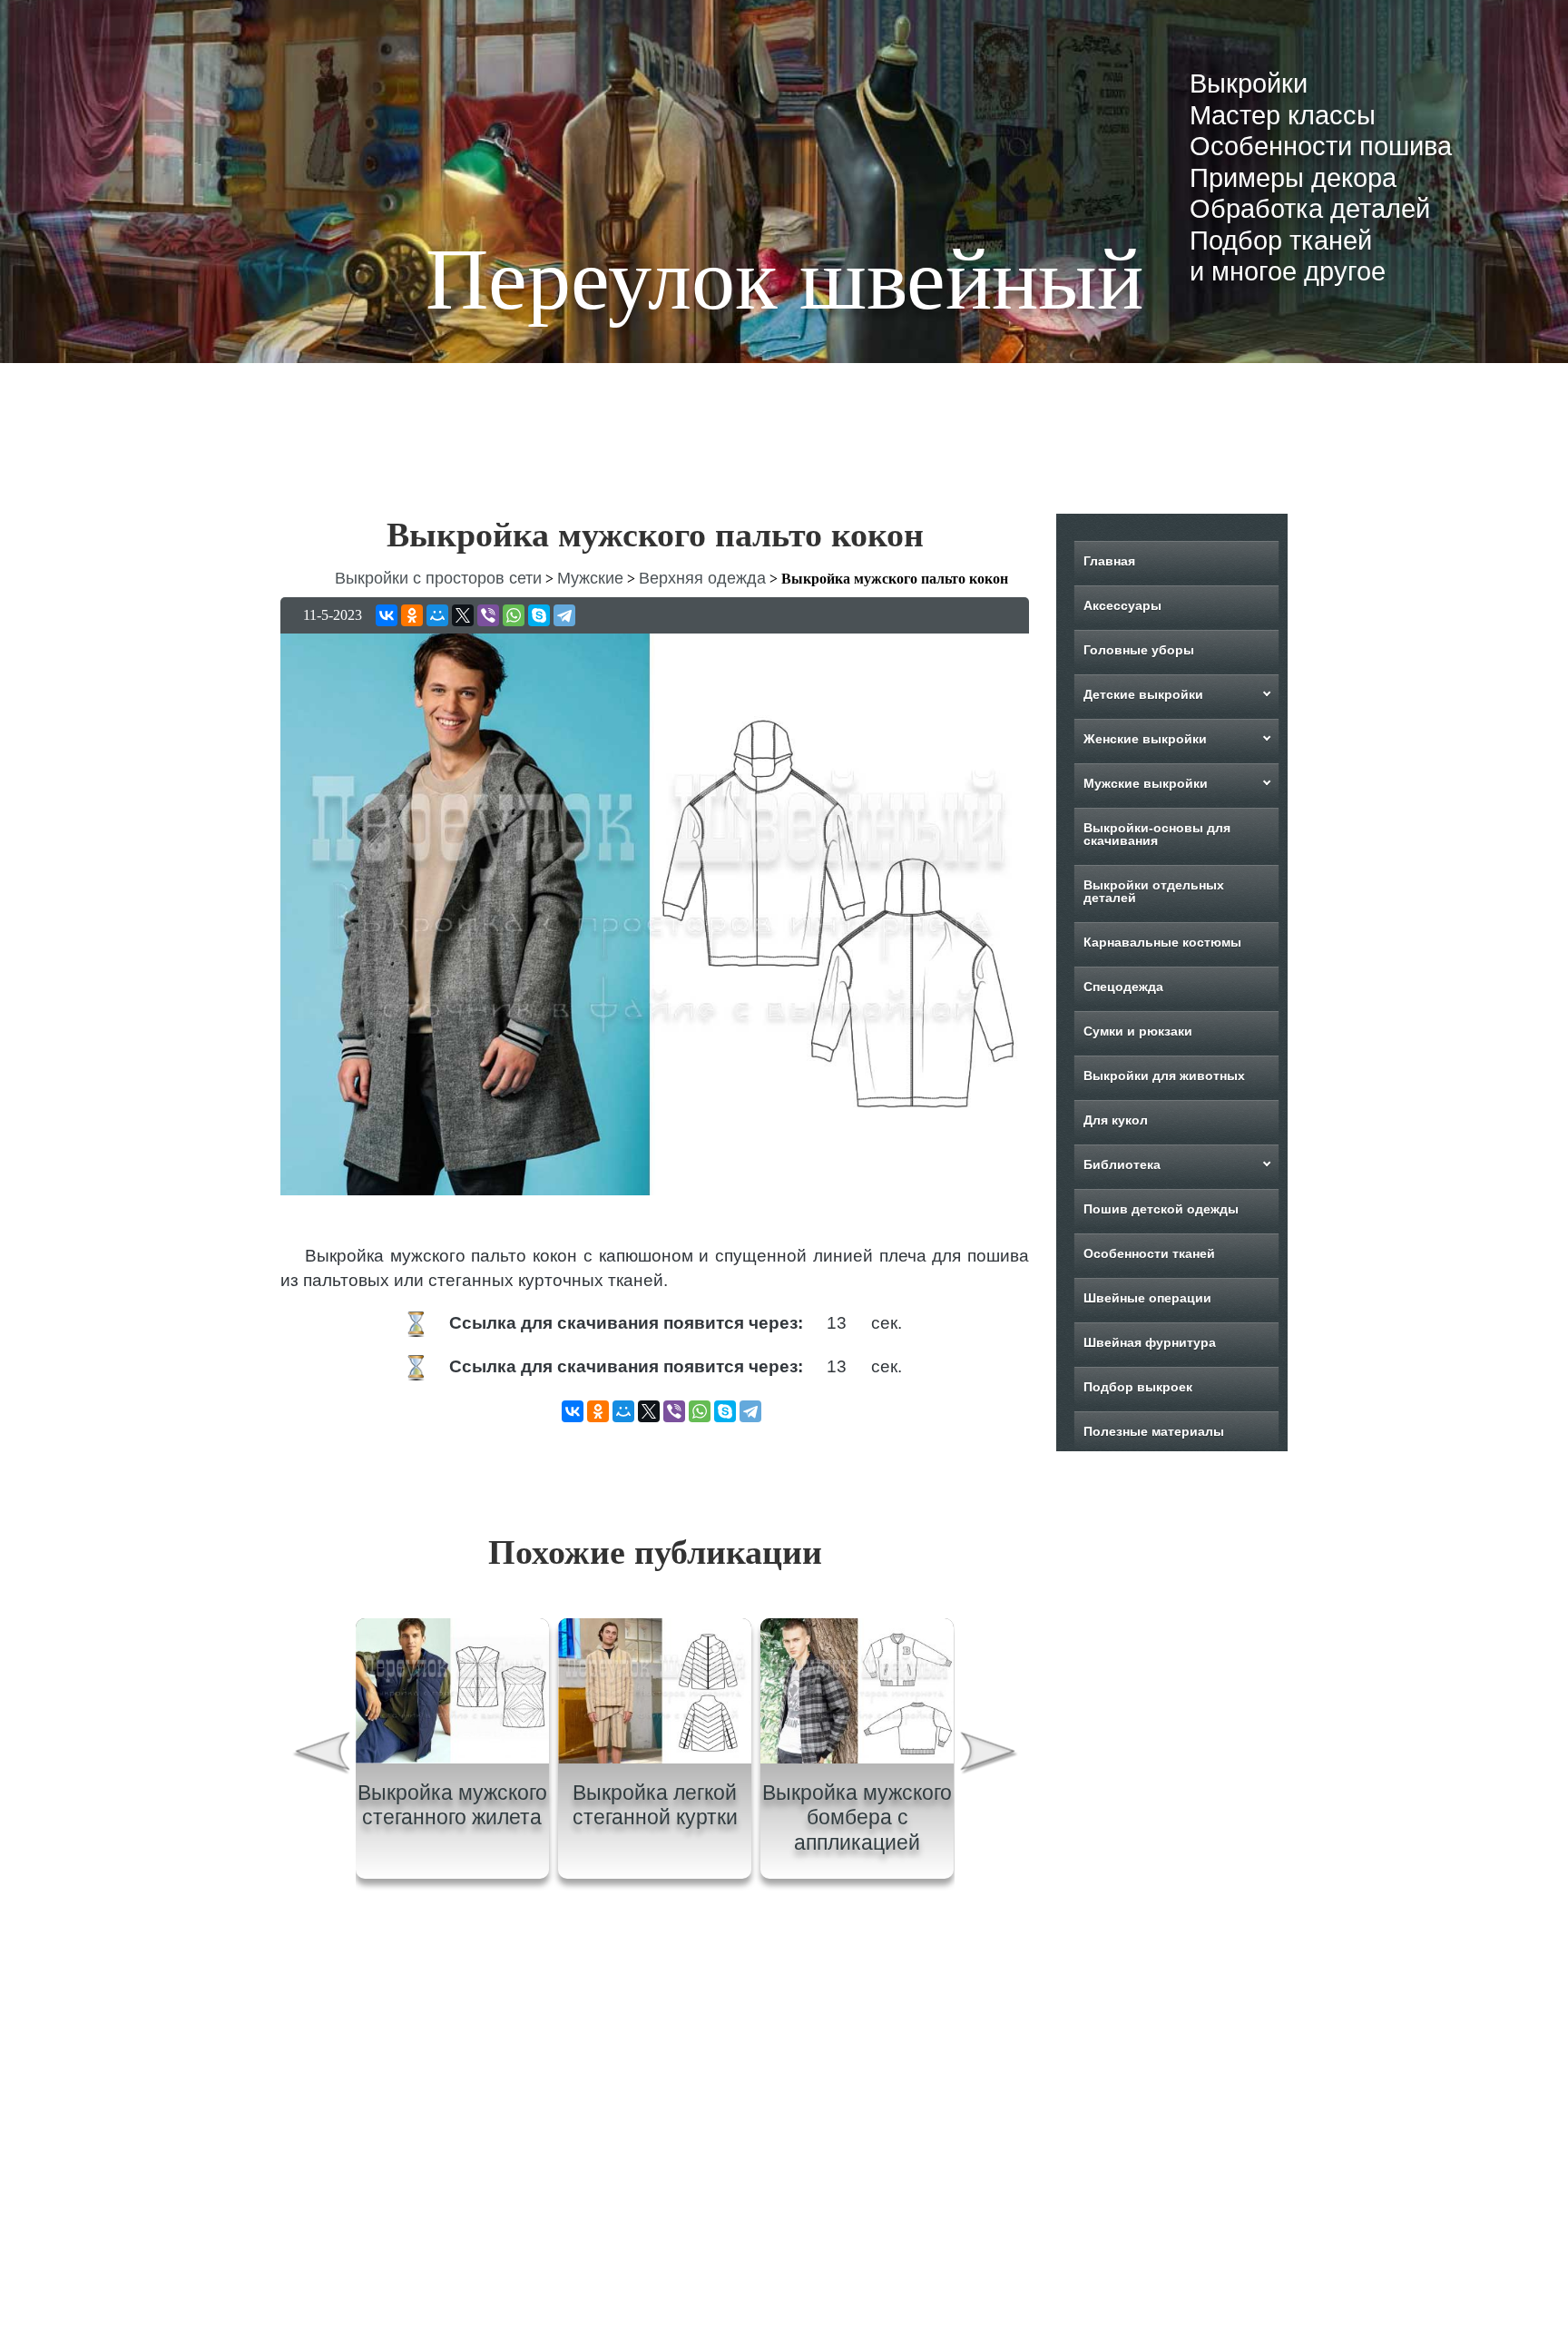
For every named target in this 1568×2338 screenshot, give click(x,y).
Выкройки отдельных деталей (1154, 891)
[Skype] (539, 615)
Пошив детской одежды (1161, 1209)
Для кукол (1116, 1120)
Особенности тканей (1149, 1253)
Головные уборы (1139, 650)
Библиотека (1122, 1164)
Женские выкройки (1145, 739)
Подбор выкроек (1138, 1387)
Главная (1109, 561)
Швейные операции (1147, 1298)
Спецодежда (1123, 987)
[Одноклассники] (412, 615)
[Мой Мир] (437, 615)
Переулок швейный (784, 279)
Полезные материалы (1154, 1431)
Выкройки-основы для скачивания (1157, 834)
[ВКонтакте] (387, 615)
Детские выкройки (1143, 694)
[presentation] (320, 1755)
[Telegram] (564, 615)
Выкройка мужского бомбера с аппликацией (857, 1817)
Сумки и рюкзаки (1138, 1031)
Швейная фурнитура (1150, 1342)
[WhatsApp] (514, 615)
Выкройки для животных (1164, 1076)
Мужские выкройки (1146, 783)
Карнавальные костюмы (1162, 942)
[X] (463, 615)
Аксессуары (1122, 605)
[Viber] (488, 615)
